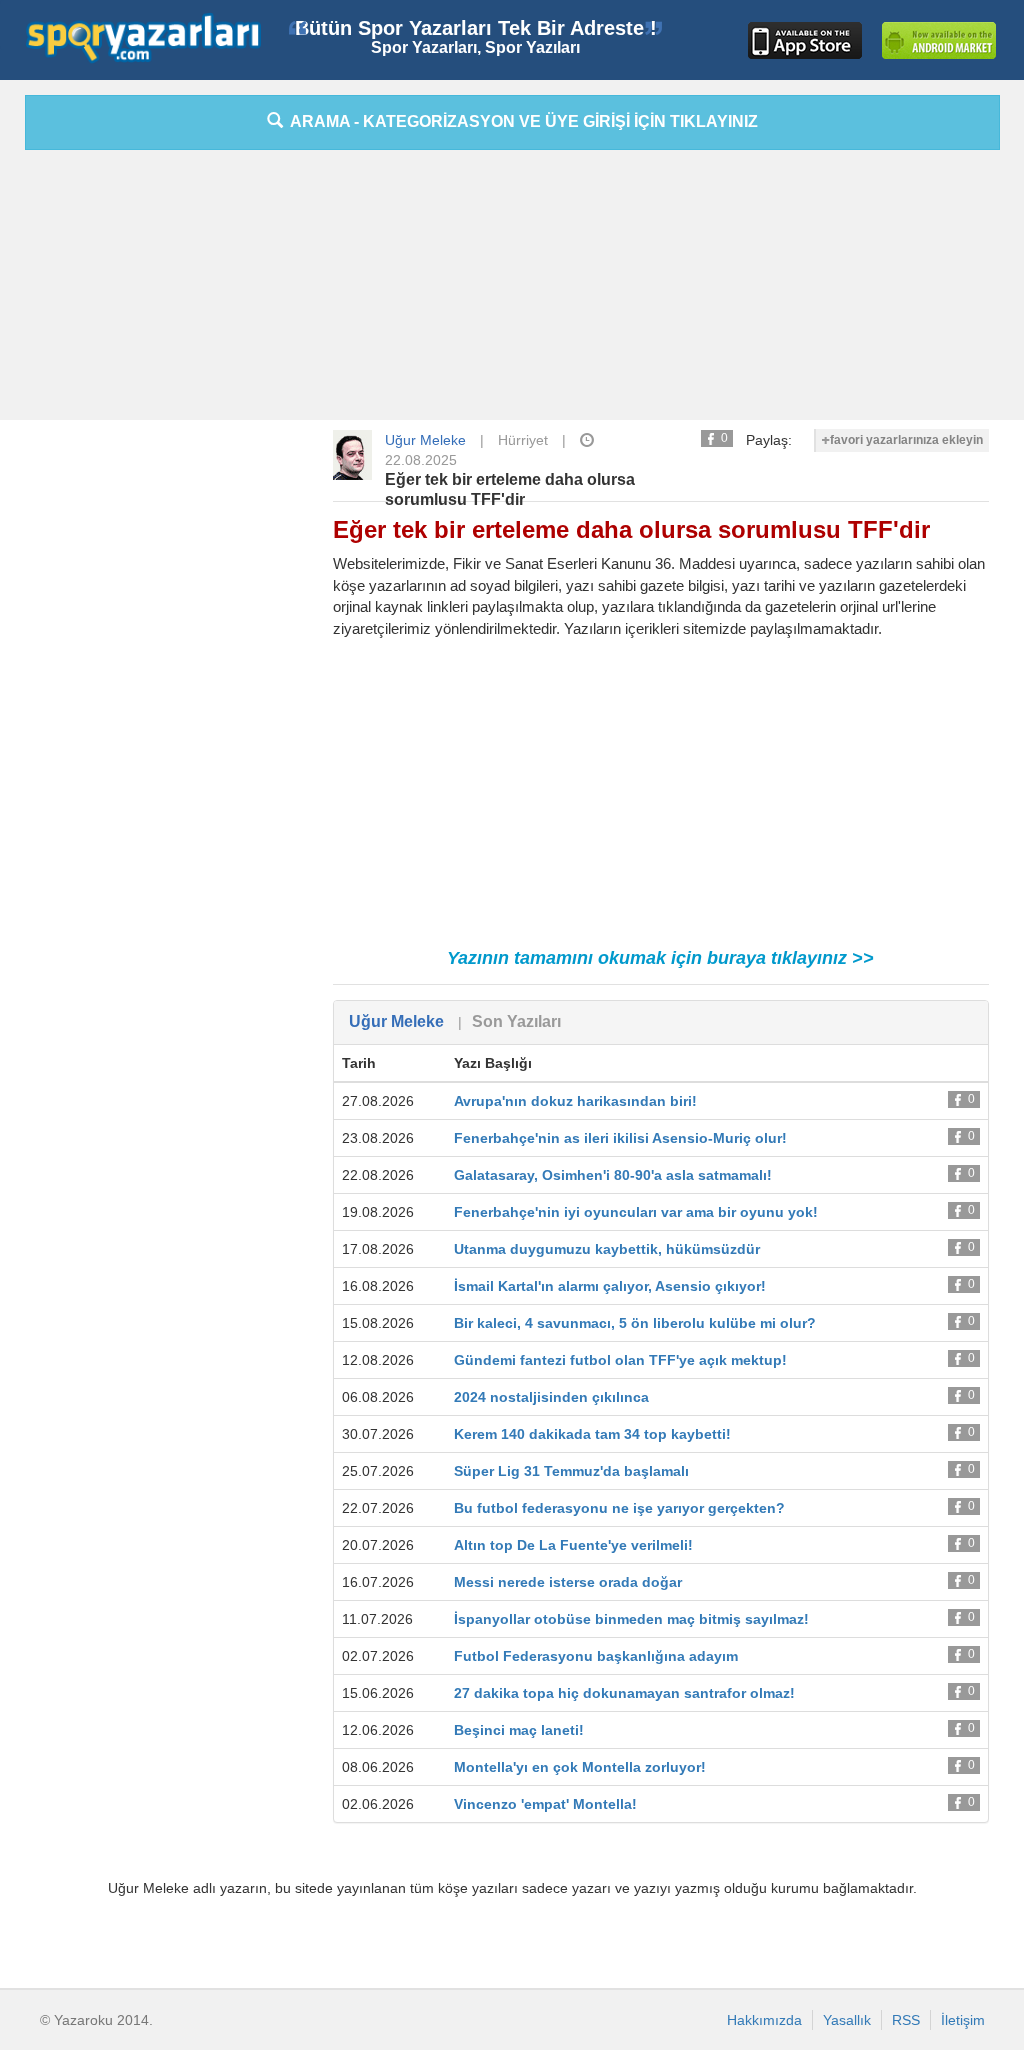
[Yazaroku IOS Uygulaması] (805, 40)
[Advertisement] (512, 290)
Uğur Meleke (425, 440)
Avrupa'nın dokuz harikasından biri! (575, 1101)
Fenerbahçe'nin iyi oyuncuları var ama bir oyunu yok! (636, 1212)
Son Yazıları (516, 1021)
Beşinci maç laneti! (519, 1730)
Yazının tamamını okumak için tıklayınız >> (660, 958)
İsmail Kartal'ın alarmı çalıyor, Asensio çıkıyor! (610, 1286)
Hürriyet (523, 440)
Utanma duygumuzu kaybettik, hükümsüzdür (607, 1249)
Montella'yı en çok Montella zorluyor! (580, 1767)
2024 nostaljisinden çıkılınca (551, 1397)
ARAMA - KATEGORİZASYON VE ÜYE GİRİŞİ (520, 121)
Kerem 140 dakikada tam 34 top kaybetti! (592, 1434)
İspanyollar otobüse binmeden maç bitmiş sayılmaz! (631, 1619)
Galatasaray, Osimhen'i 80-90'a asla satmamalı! (613, 1175)
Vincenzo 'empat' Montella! (545, 1804)
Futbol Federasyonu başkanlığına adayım (596, 1656)
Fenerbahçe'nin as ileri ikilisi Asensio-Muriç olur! (620, 1138)
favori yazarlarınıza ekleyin (906, 440)
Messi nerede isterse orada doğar (568, 1582)
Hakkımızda (764, 2020)
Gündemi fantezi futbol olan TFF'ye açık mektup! (620, 1360)
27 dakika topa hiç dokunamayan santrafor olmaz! (624, 1693)
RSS (906, 2020)
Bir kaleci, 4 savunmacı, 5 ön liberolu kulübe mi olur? (635, 1323)
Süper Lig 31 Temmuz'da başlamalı (571, 1471)
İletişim (963, 2020)
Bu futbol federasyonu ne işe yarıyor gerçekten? (619, 1508)
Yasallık (847, 2020)
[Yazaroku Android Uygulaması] (939, 40)
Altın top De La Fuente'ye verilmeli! (573, 1545)
